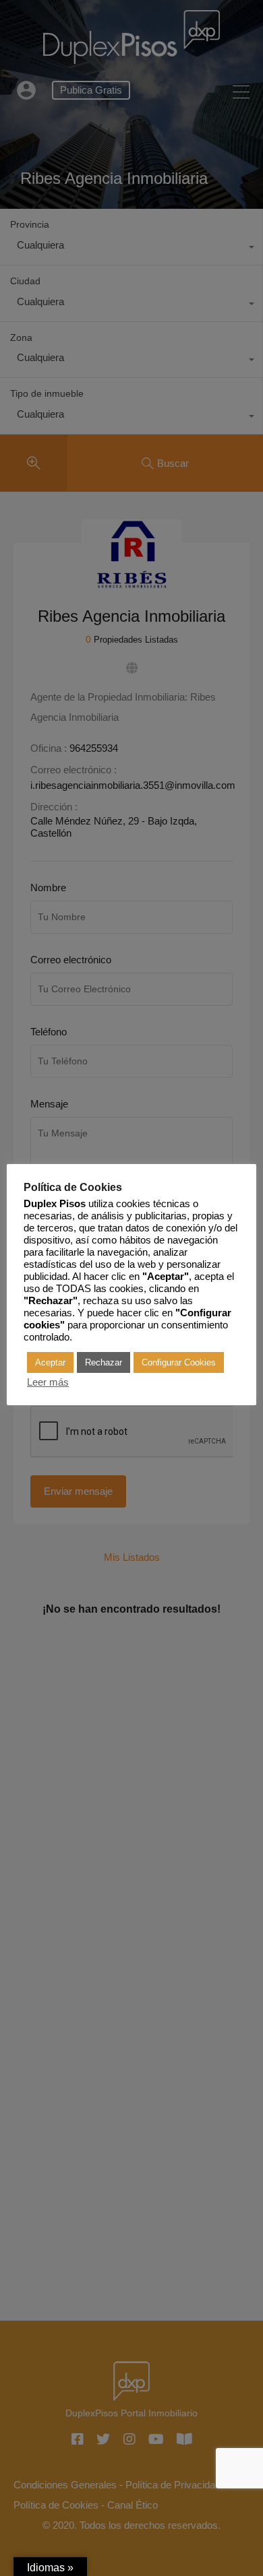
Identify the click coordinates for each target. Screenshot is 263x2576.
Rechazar (104, 1362)
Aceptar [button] (50, 1362)
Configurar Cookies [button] (179, 1362)
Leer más (48, 1382)
